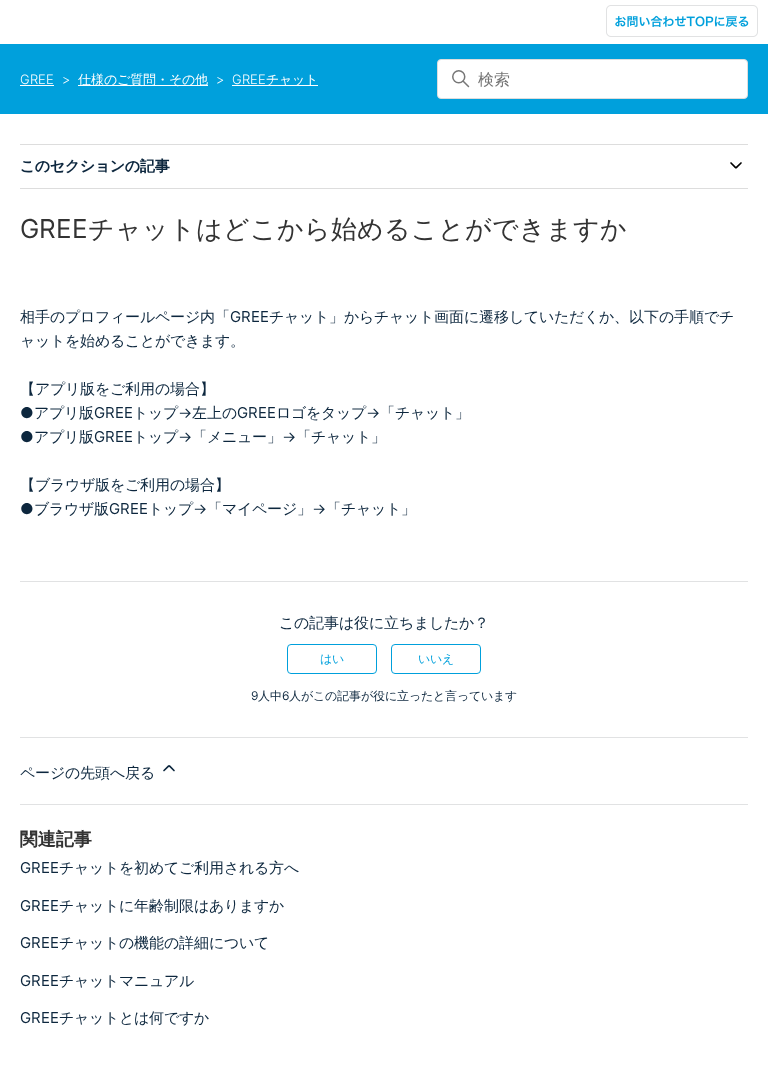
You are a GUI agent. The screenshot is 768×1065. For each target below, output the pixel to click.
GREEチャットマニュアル (107, 980)
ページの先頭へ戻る (89, 772)
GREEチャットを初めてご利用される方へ (159, 867)
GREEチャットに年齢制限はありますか (152, 905)
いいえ (436, 658)
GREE (37, 79)
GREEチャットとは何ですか (114, 1017)
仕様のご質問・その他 (143, 79)
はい (332, 658)
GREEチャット (275, 79)
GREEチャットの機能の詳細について (144, 942)
